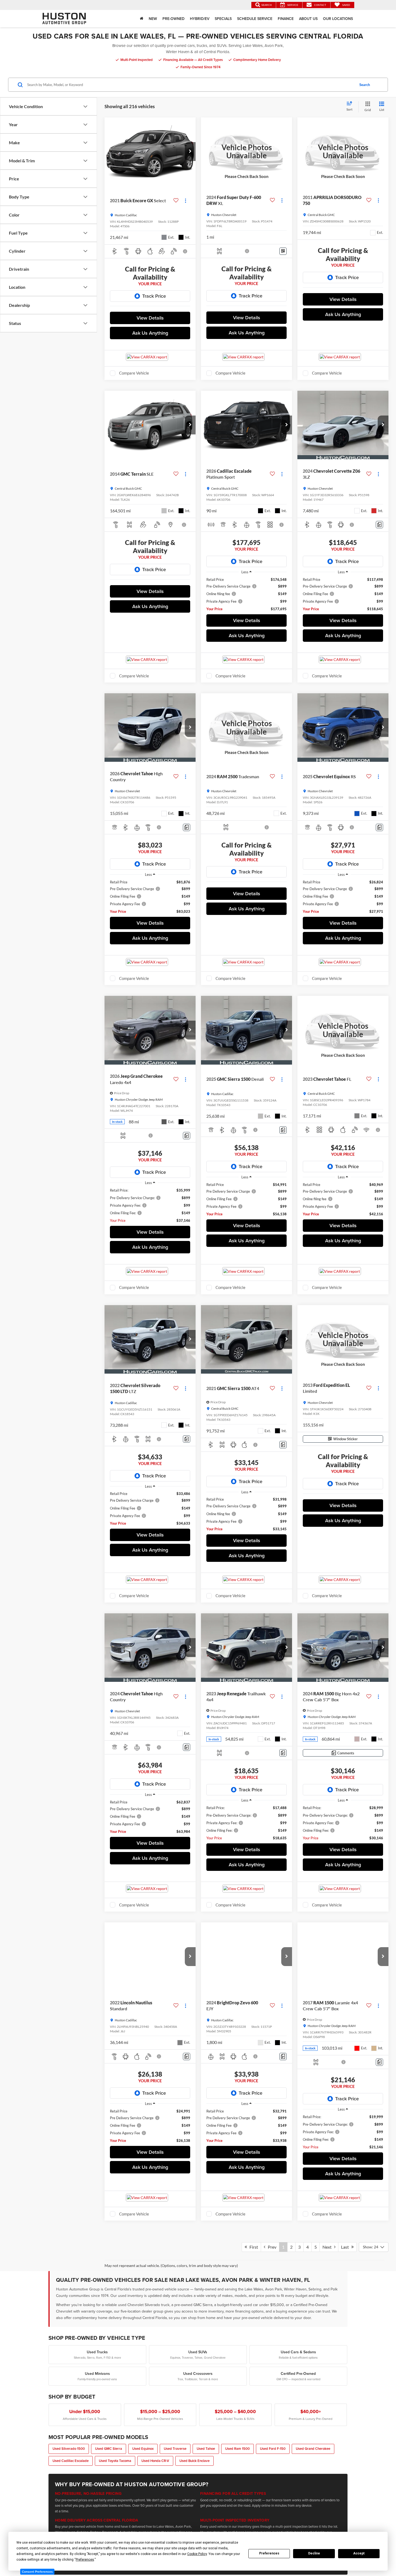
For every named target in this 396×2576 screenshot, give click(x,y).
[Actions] (185, 200)
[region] (246, 594)
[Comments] (379, 525)
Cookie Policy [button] (197, 2554)
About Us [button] (308, 19)
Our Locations (338, 19)
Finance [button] (286, 19)
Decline (314, 2553)
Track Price (154, 296)
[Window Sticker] (283, 251)
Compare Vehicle (134, 373)
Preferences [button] (85, 2560)
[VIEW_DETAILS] (246, 152)
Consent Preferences (37, 2572)
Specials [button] (223, 19)
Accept (359, 2553)
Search (365, 85)
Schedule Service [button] (255, 19)
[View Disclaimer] (185, 251)
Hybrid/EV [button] (200, 19)
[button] (190, 152)
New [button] (153, 19)
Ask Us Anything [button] (150, 333)
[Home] (142, 19)
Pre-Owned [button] (173, 19)
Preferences (269, 2553)
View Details (150, 318)
